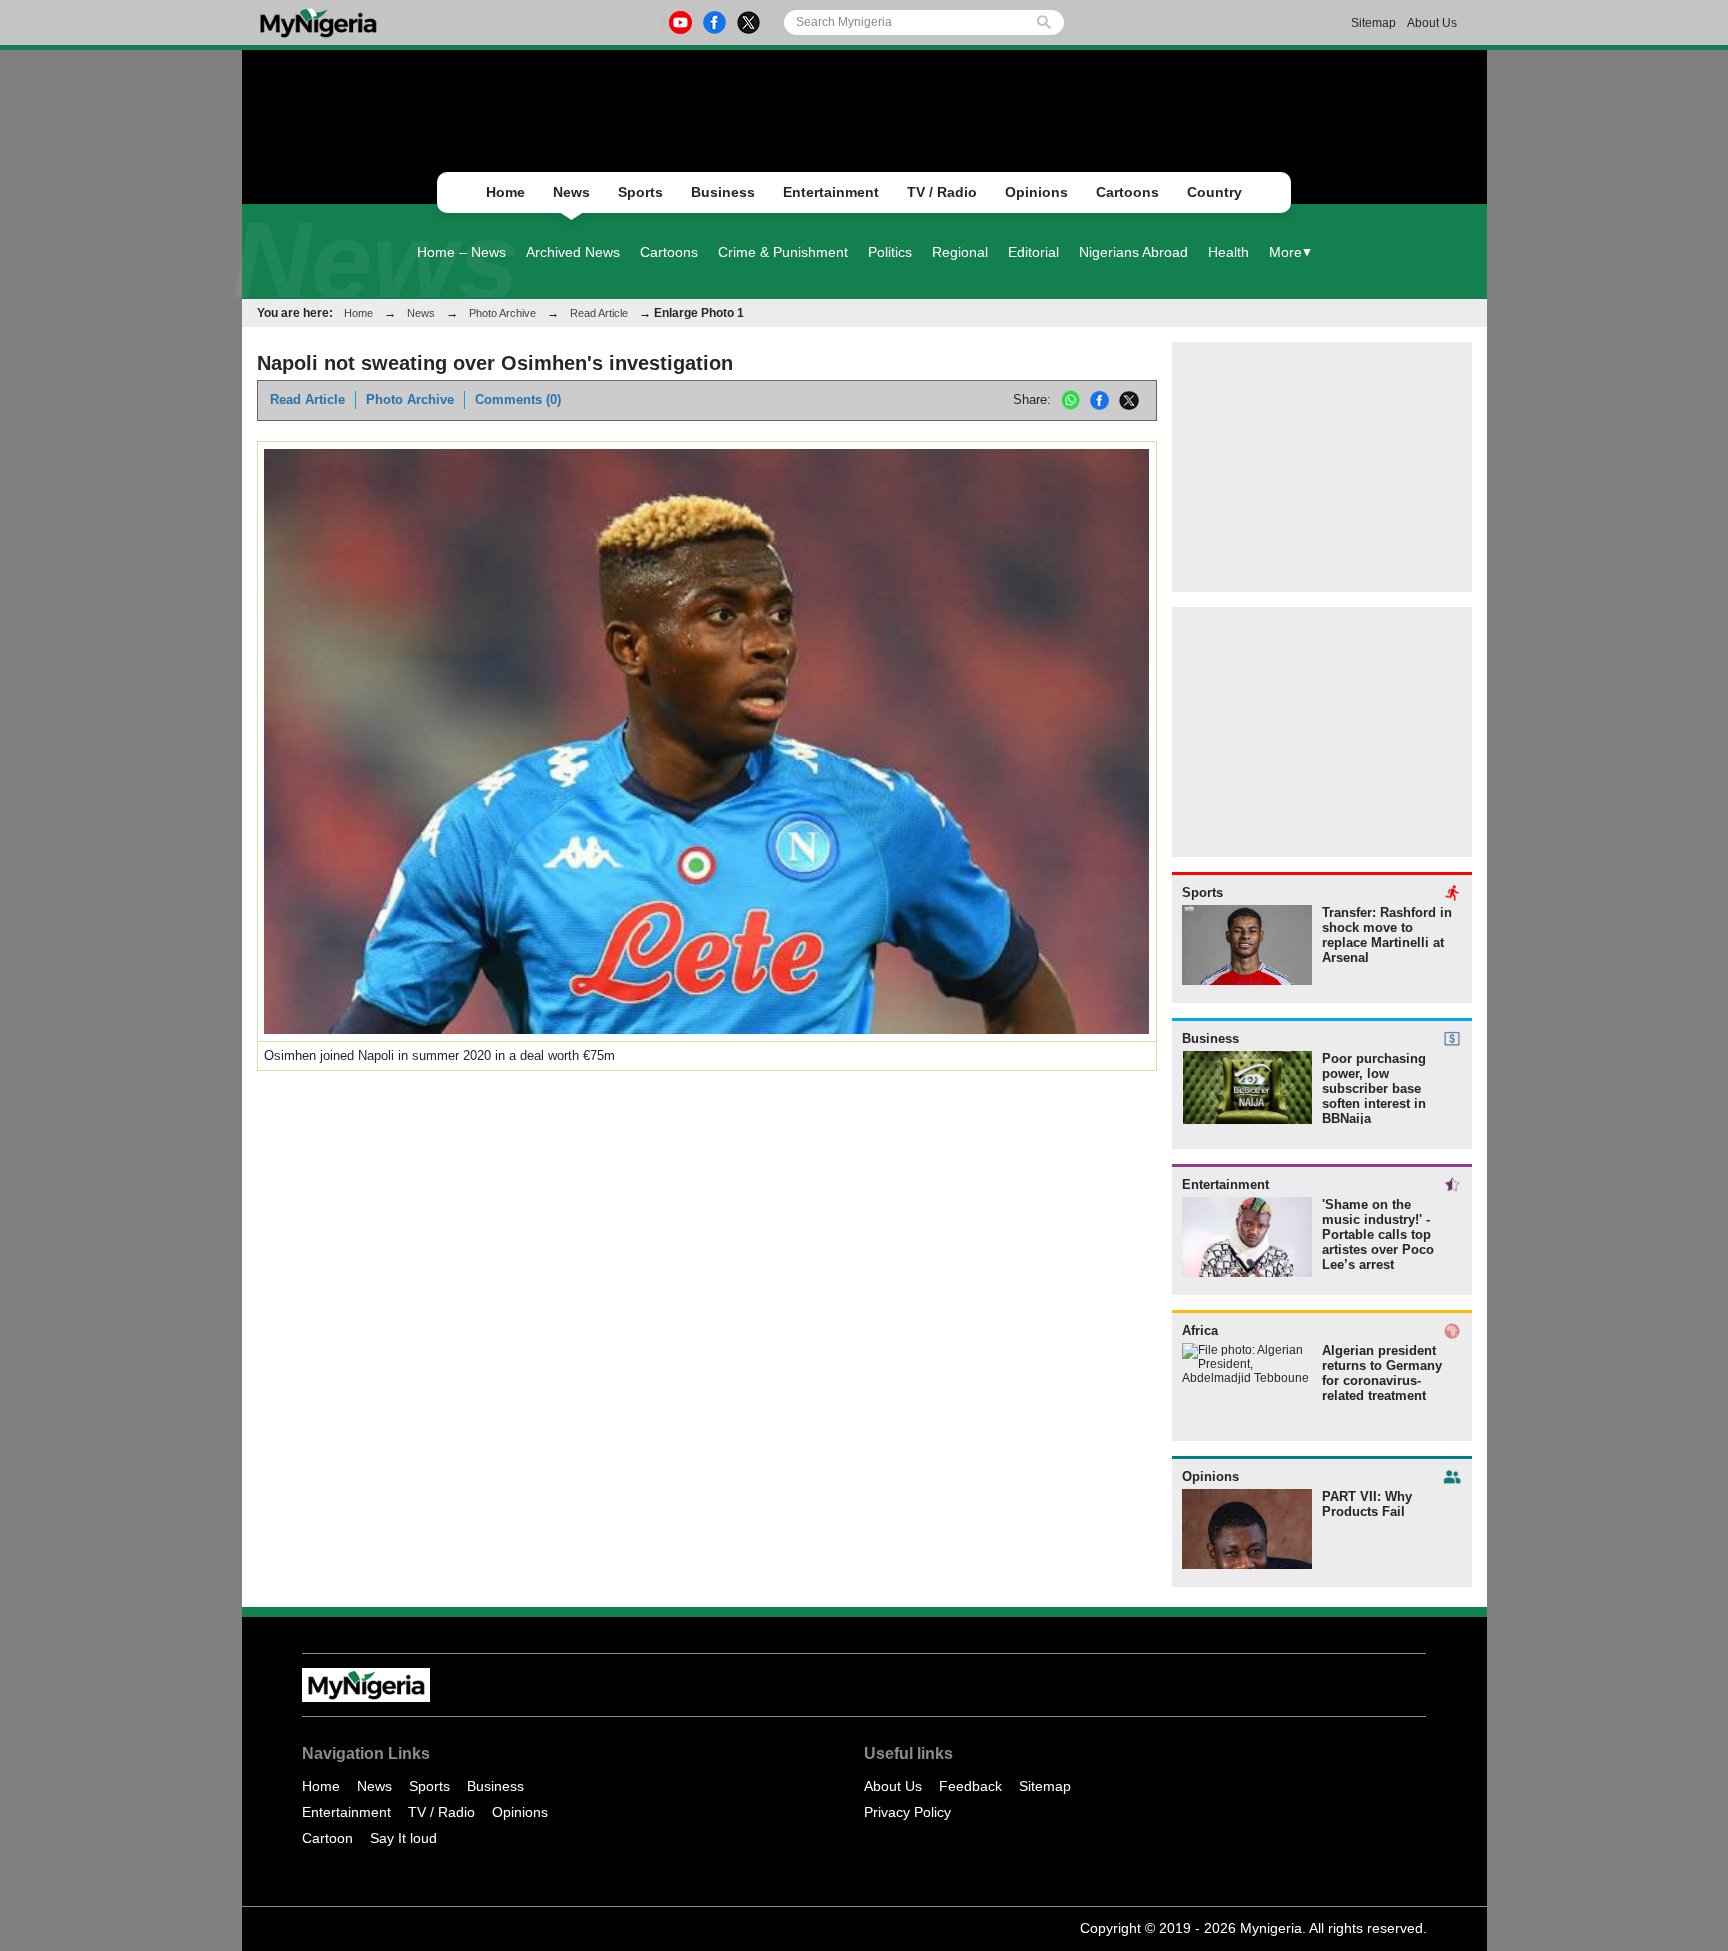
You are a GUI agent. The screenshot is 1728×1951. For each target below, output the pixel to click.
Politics (890, 252)
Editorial (1033, 252)
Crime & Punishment (783, 252)
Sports (640, 192)
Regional (960, 252)
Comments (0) (518, 399)
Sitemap (1373, 23)
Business (723, 192)
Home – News (461, 252)
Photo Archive (502, 313)
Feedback (970, 1786)
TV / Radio (942, 192)
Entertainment (831, 192)
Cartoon (327, 1838)
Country (1214, 192)
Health (1228, 252)
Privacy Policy (907, 1812)
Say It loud (403, 1838)
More (1285, 252)
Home (505, 192)
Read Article (599, 313)
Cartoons (1127, 192)
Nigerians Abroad (1133, 252)
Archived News (573, 252)
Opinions (1036, 192)
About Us (1432, 23)
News (571, 192)
